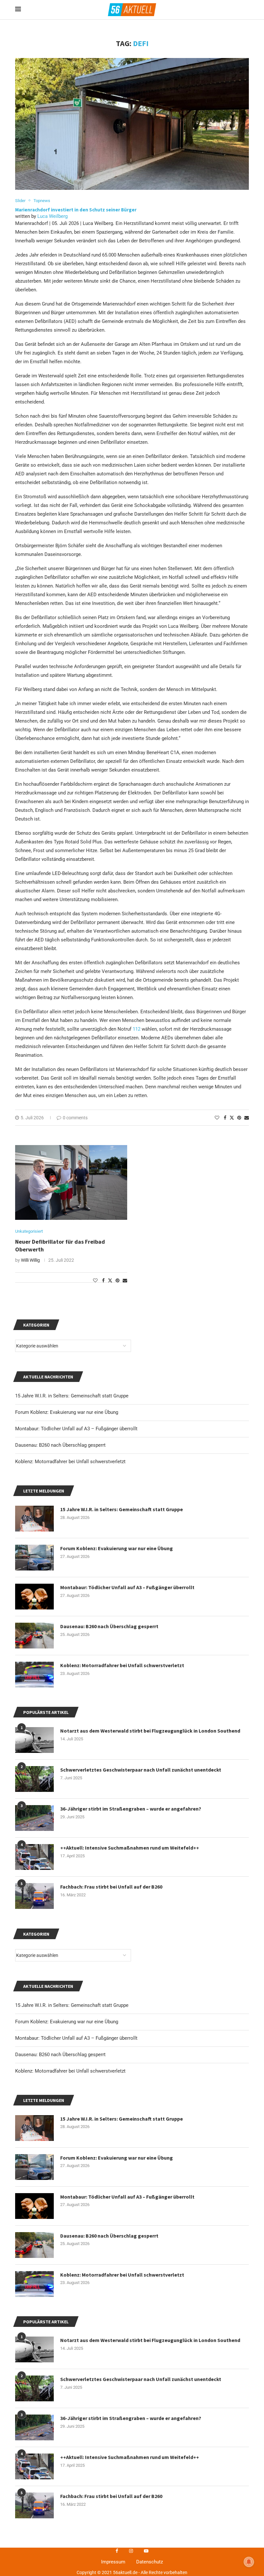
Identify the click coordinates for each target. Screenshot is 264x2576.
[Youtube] (146, 2551)
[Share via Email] (247, 1118)
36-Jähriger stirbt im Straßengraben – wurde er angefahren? (131, 2418)
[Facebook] (117, 2551)
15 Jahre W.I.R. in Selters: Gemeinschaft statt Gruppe (72, 2005)
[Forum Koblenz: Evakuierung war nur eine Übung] (34, 2167)
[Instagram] (131, 2551)
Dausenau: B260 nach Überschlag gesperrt (60, 2055)
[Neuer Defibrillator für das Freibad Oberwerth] (71, 1182)
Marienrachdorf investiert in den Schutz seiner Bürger (76, 210)
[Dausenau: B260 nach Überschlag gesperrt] (34, 2245)
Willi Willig (30, 1260)
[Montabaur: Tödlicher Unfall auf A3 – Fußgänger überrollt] (34, 2206)
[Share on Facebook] (225, 1118)
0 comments (75, 1118)
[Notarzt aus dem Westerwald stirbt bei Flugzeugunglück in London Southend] (34, 2349)
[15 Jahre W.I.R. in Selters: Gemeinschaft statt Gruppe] (34, 2128)
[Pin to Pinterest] (239, 1118)
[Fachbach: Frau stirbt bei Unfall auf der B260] (34, 2505)
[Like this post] (217, 1118)
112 (137, 1029)
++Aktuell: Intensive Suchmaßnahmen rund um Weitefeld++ (130, 2457)
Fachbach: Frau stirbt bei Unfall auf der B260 (111, 2496)
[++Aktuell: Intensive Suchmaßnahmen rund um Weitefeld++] (34, 2466)
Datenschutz (150, 2562)
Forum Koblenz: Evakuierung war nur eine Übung (67, 2022)
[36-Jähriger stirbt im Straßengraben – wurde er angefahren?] (34, 2427)
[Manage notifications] (249, 2562)
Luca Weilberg (52, 216)
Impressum (113, 2562)
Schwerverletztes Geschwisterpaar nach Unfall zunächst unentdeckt (141, 2379)
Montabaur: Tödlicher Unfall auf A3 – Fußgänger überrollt (76, 2038)
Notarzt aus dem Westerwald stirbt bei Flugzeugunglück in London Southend (150, 2340)
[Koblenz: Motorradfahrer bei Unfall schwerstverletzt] (34, 2284)
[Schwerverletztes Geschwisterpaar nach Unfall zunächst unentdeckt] (34, 2388)
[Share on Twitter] (232, 1118)
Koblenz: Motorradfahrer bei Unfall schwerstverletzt (70, 2071)
